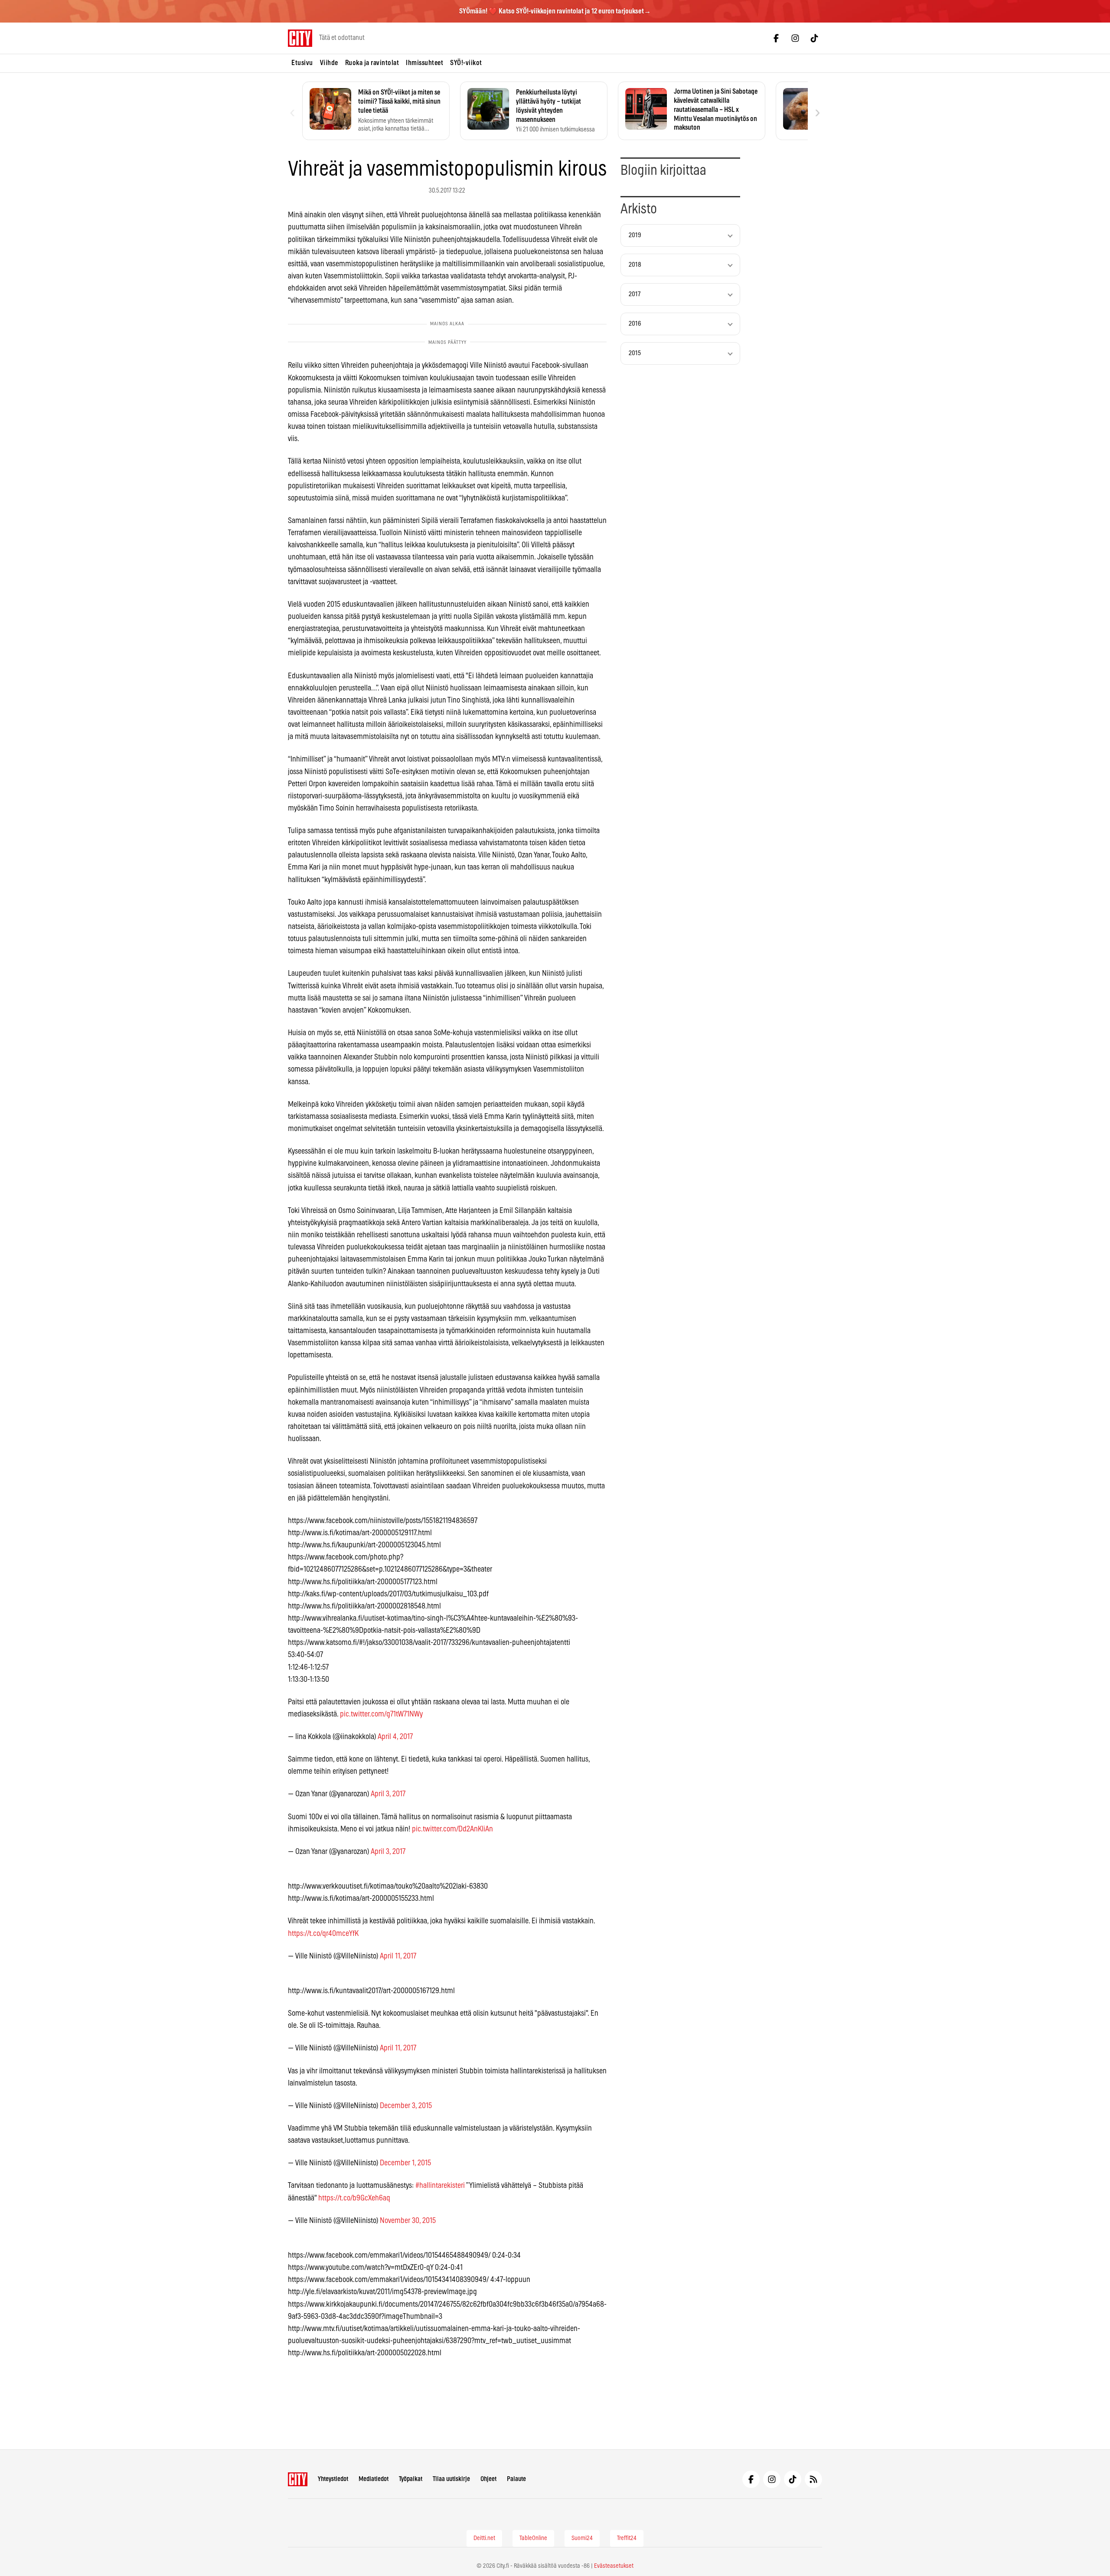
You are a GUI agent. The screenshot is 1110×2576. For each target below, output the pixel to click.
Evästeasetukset (614, 2566)
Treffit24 (627, 2538)
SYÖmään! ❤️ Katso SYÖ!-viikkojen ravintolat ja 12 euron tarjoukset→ (555, 11)
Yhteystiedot (333, 2479)
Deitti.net (484, 2538)
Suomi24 (582, 2538)
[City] (298, 2479)
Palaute (516, 2479)
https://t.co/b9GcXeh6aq (354, 2198)
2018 (635, 265)
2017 (635, 294)
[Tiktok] (814, 38)
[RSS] (813, 2479)
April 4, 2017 (395, 1737)
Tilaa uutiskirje (451, 2479)
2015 (635, 353)
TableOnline (533, 2538)
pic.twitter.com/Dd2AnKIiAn (452, 1829)
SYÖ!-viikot (466, 63)
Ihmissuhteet (424, 63)
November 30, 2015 (408, 2221)
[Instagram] (795, 38)
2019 (635, 235)
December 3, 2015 (406, 2106)
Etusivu (302, 63)
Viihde (329, 63)
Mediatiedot (374, 2479)
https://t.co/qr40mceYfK (323, 1934)
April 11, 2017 (398, 1956)
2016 (635, 324)
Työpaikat (411, 2479)
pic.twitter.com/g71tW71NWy (381, 1714)
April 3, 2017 (388, 1794)
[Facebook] (776, 38)
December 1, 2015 (405, 2163)
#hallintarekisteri (440, 2186)
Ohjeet (488, 2479)
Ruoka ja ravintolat (372, 63)
